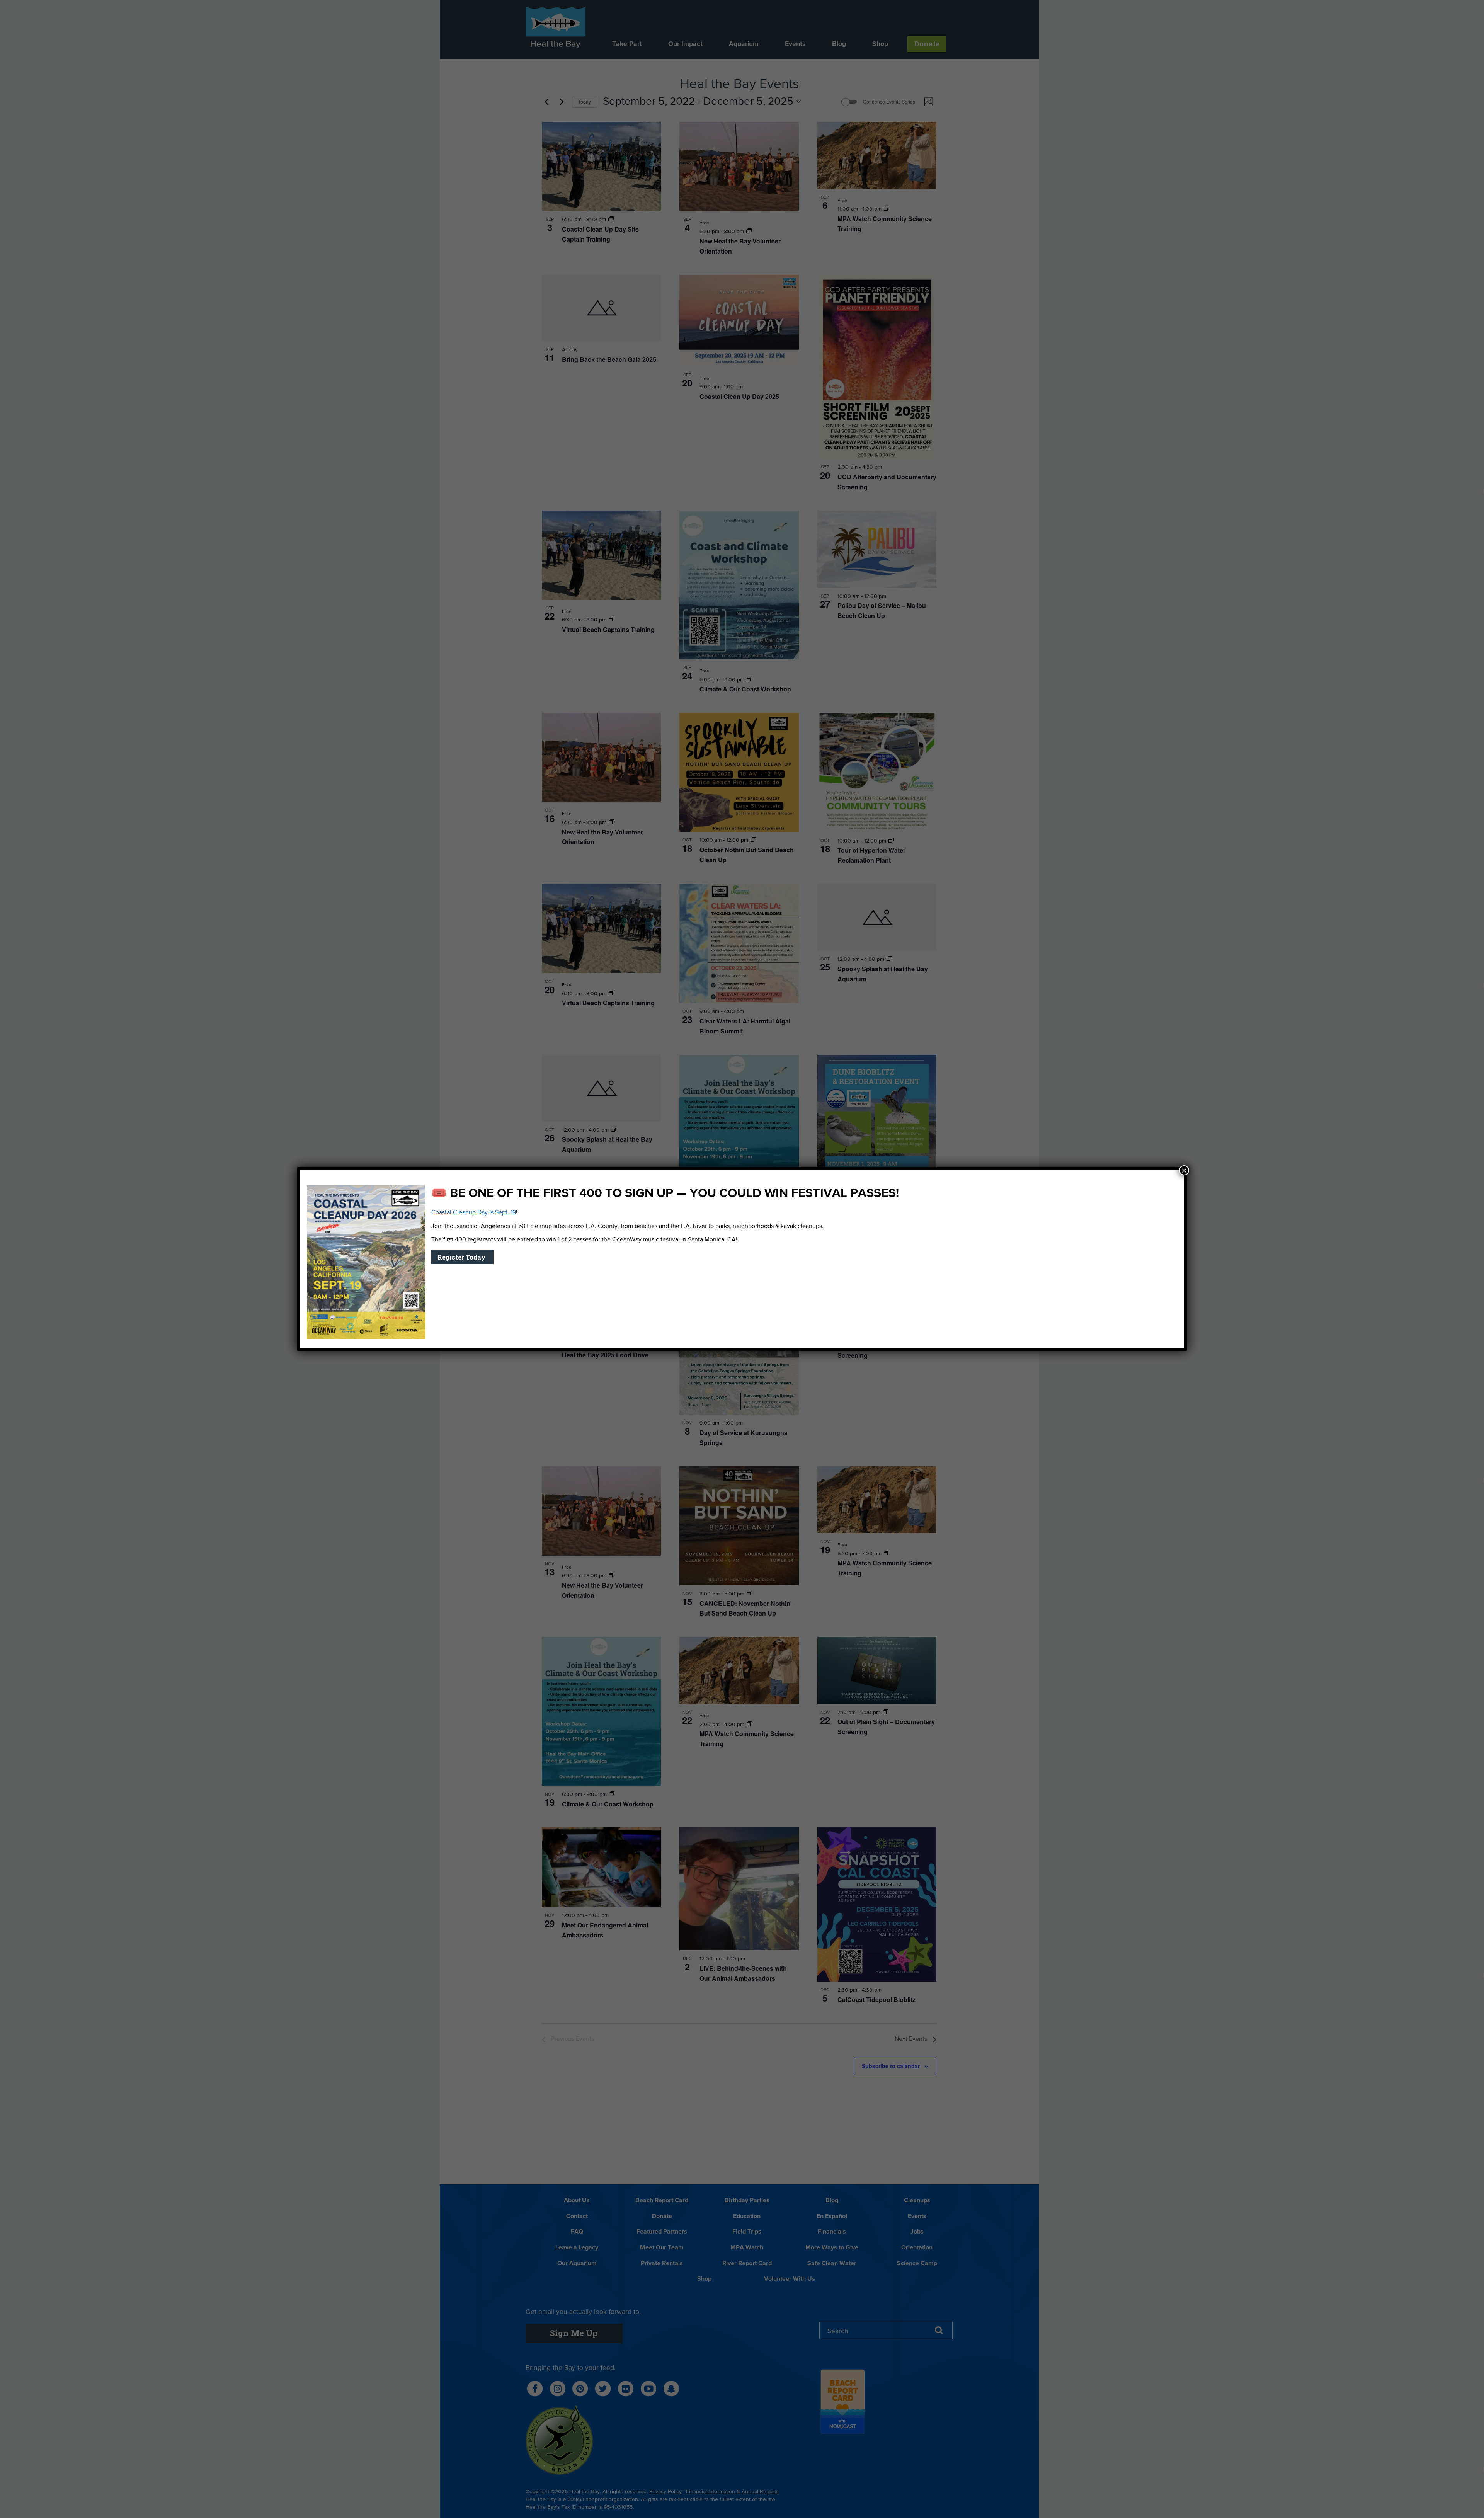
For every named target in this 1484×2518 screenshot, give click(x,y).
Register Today (462, 1257)
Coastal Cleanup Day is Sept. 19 (474, 1213)
